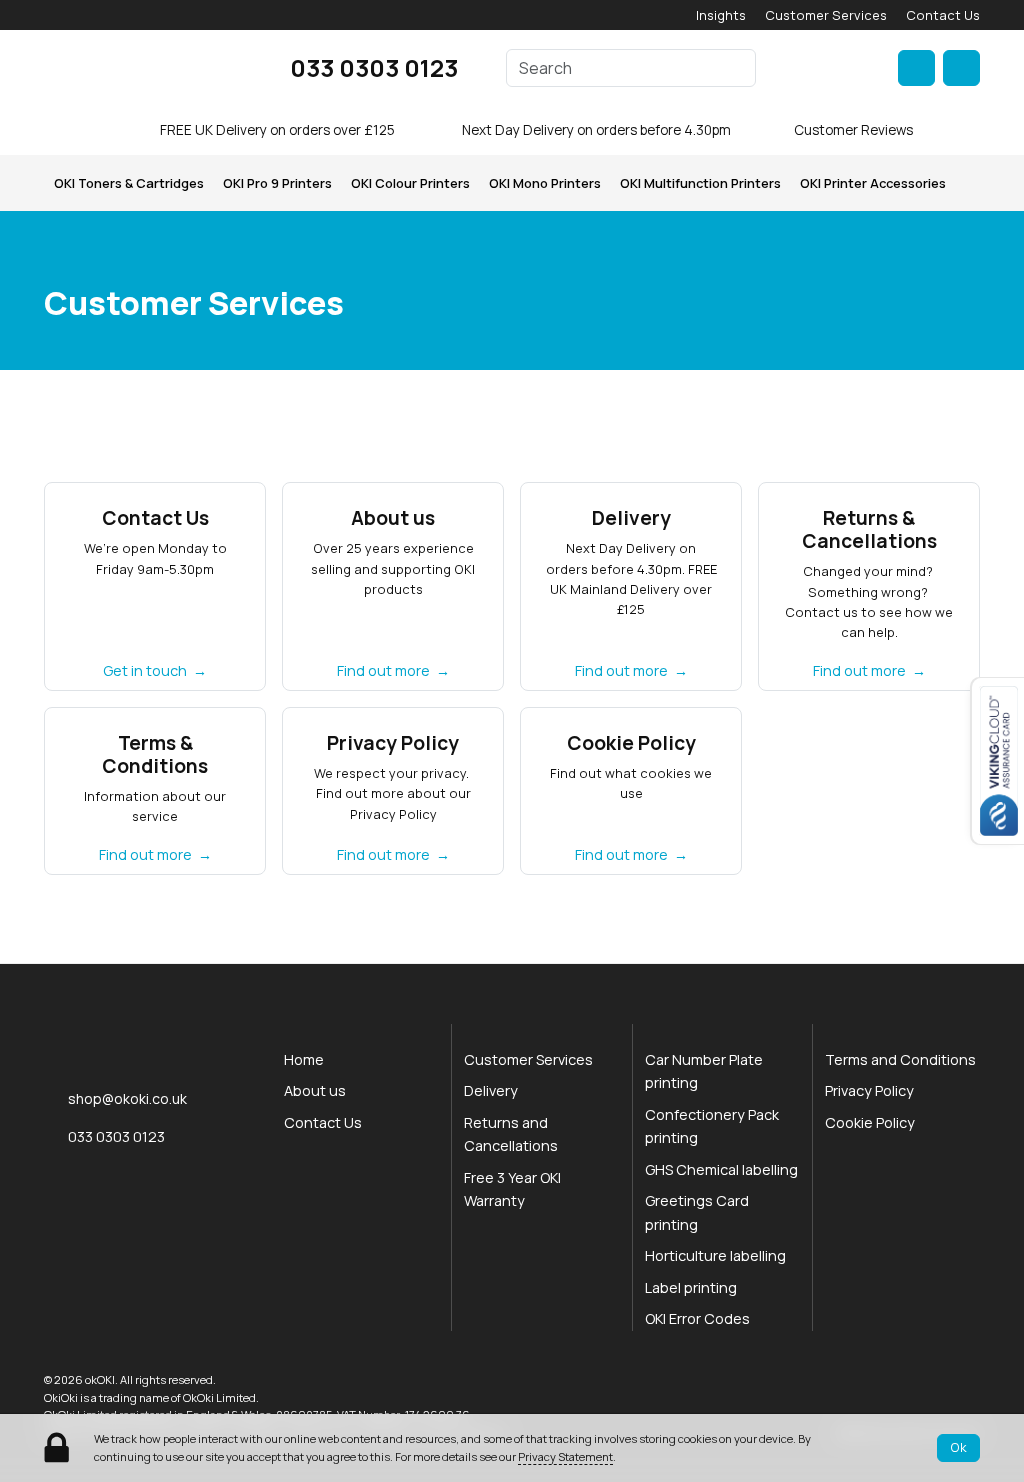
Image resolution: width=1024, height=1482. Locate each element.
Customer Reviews (853, 130)
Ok (958, 1447)
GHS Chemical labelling (721, 1169)
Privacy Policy (869, 1090)
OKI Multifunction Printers (700, 183)
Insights (721, 15)
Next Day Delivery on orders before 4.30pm (596, 130)
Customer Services (826, 15)
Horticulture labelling (715, 1255)
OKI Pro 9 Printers (277, 183)
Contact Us (943, 15)
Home (304, 1059)
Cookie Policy (870, 1122)
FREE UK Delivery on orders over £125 (277, 130)
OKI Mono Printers (545, 183)
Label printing (691, 1287)
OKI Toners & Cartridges (129, 183)
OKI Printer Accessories (873, 183)
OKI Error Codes (697, 1318)
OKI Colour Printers (410, 183)
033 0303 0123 (374, 67)
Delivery (491, 1090)
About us (315, 1090)
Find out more (383, 670)
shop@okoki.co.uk (127, 1098)
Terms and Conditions (900, 1059)
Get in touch (145, 670)
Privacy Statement (565, 1456)
